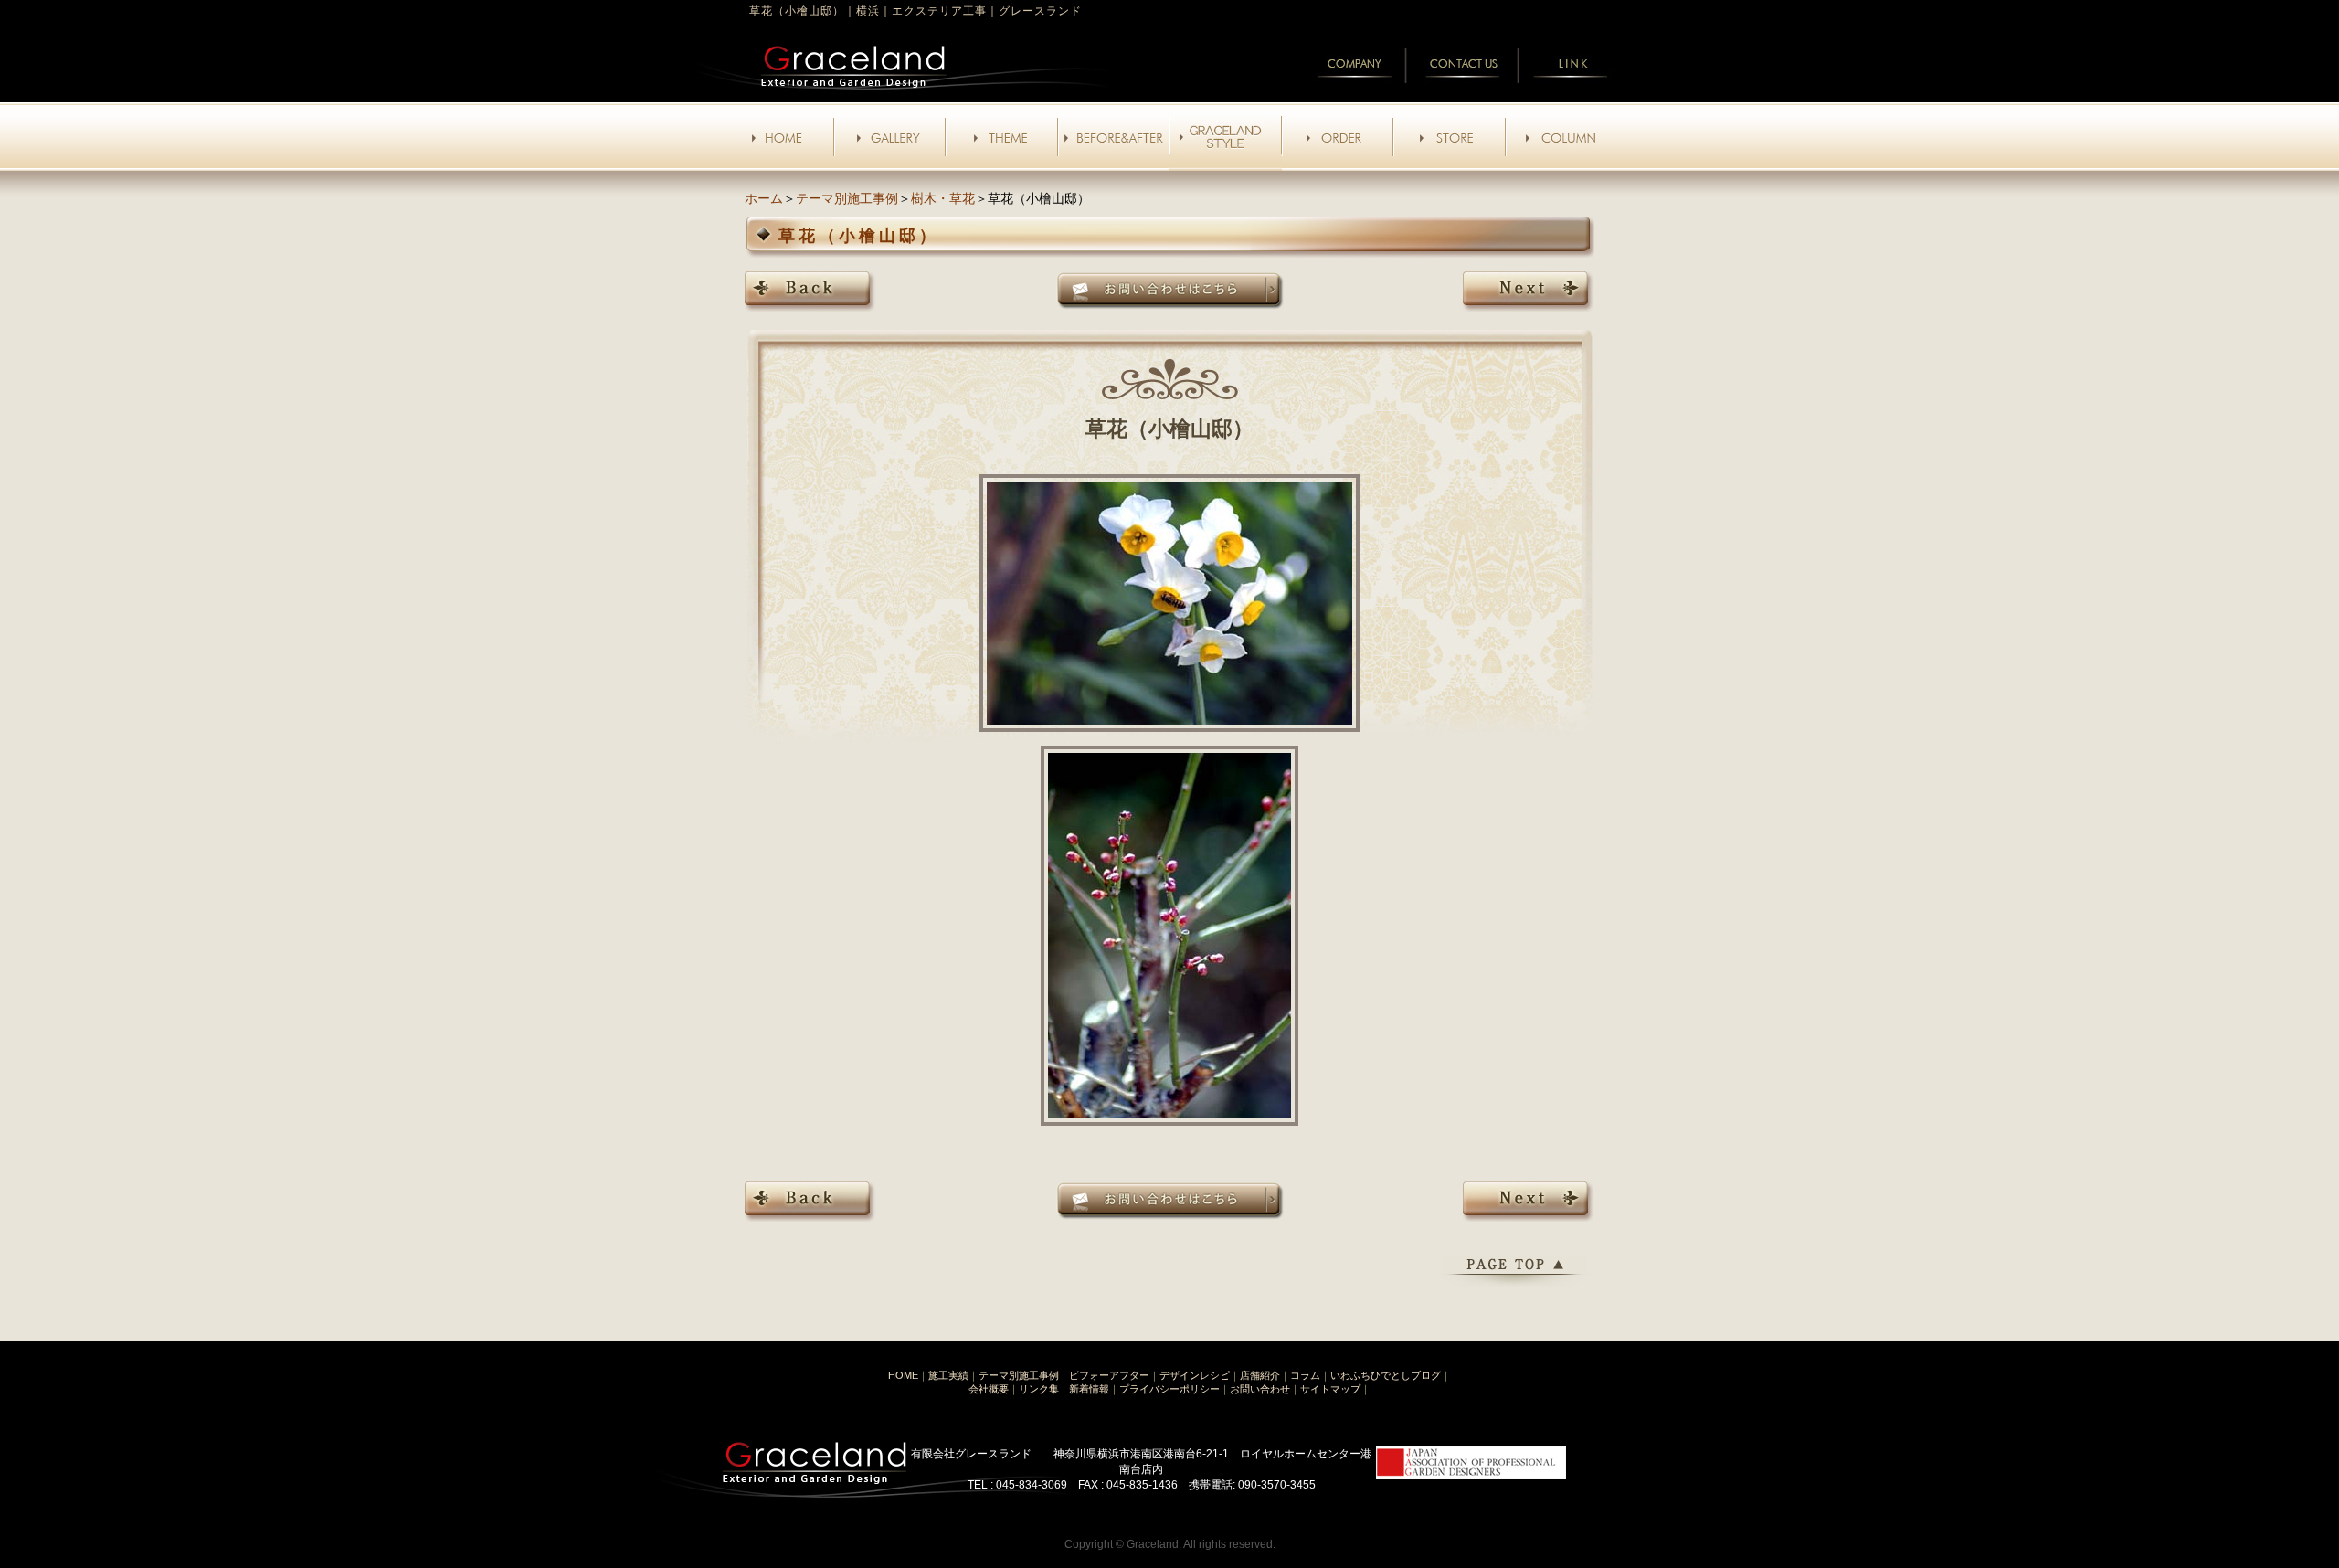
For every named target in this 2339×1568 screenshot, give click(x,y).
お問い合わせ (1260, 1389)
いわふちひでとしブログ (1386, 1375)
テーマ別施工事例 (847, 198)
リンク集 (1039, 1389)
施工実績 (948, 1375)
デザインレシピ (1195, 1375)
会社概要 (989, 1389)
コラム (1305, 1375)
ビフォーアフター (1109, 1375)
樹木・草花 (943, 198)
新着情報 (1089, 1389)
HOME (903, 1375)
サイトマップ (1330, 1389)
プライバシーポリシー (1169, 1389)
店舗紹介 (1260, 1375)
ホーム (764, 198)
